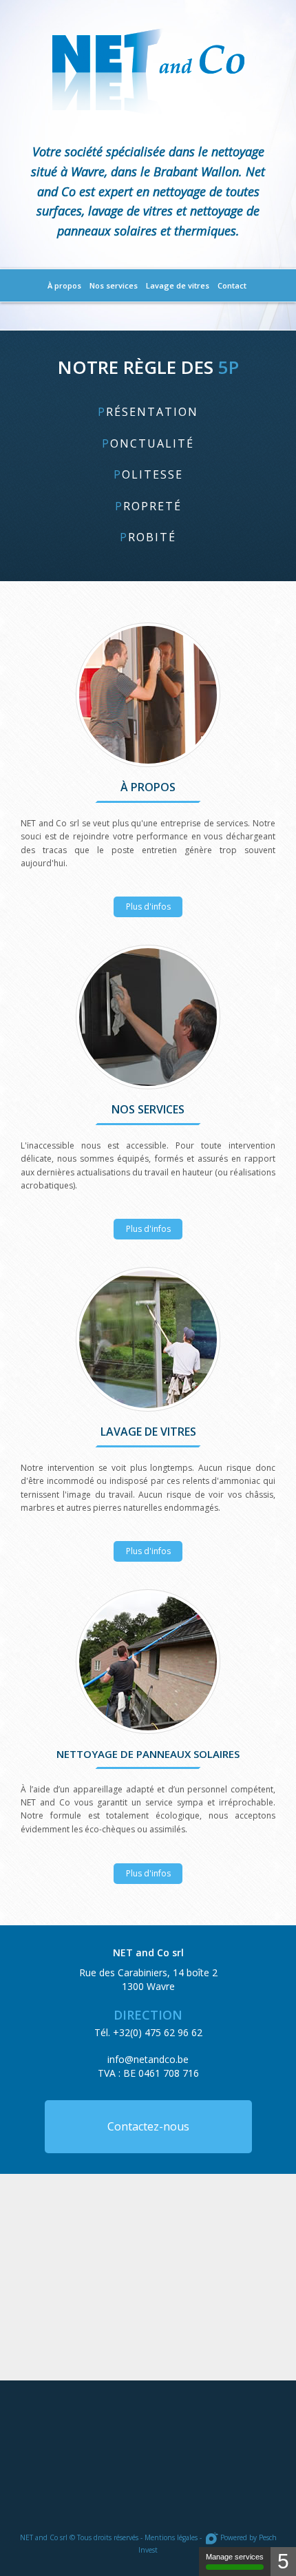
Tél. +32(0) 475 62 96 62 (148, 2032)
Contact (232, 285)
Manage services (235, 2557)
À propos (64, 285)
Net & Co (148, 71)
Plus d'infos (148, 695)
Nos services (114, 285)
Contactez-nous (148, 2126)
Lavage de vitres (178, 285)
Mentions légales (171, 2537)
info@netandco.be (148, 2059)
